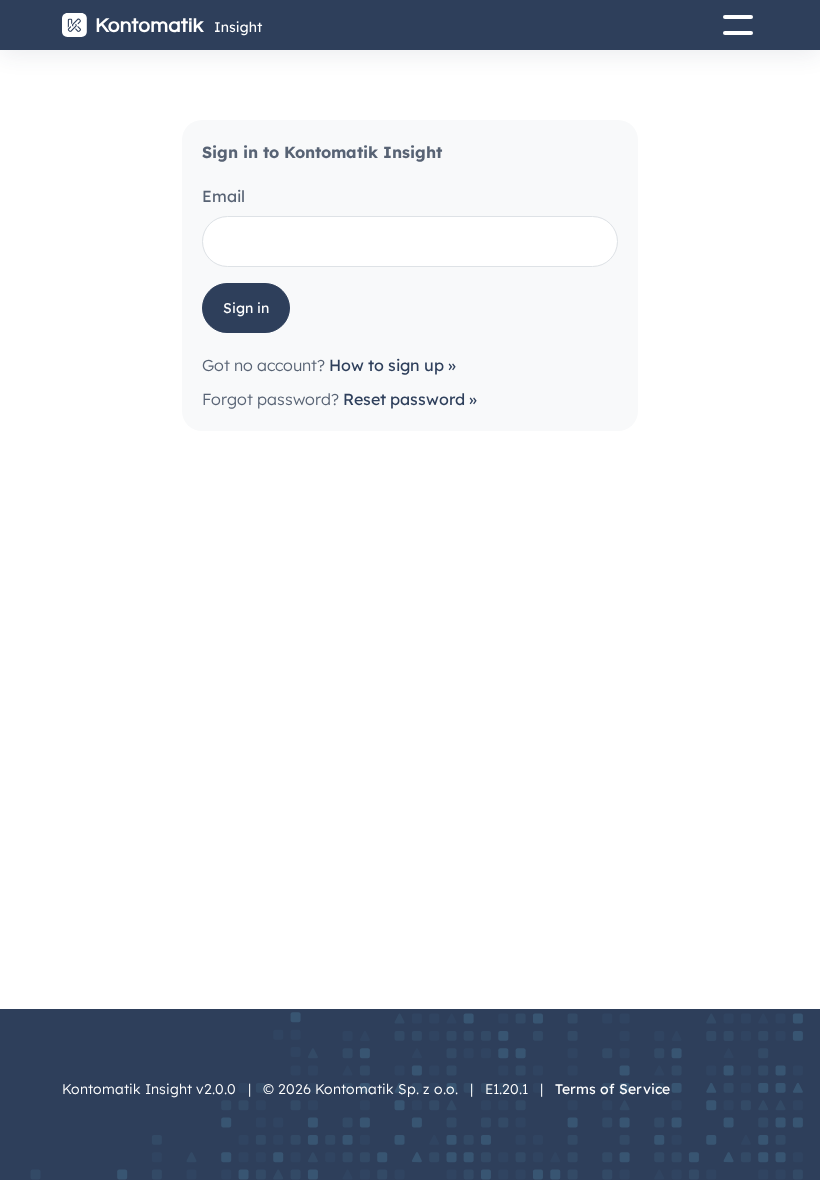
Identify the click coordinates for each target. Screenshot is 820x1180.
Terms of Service (612, 1089)
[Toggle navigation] (732, 25)
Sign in (246, 308)
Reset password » (410, 399)
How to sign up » (392, 365)
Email (223, 196)
